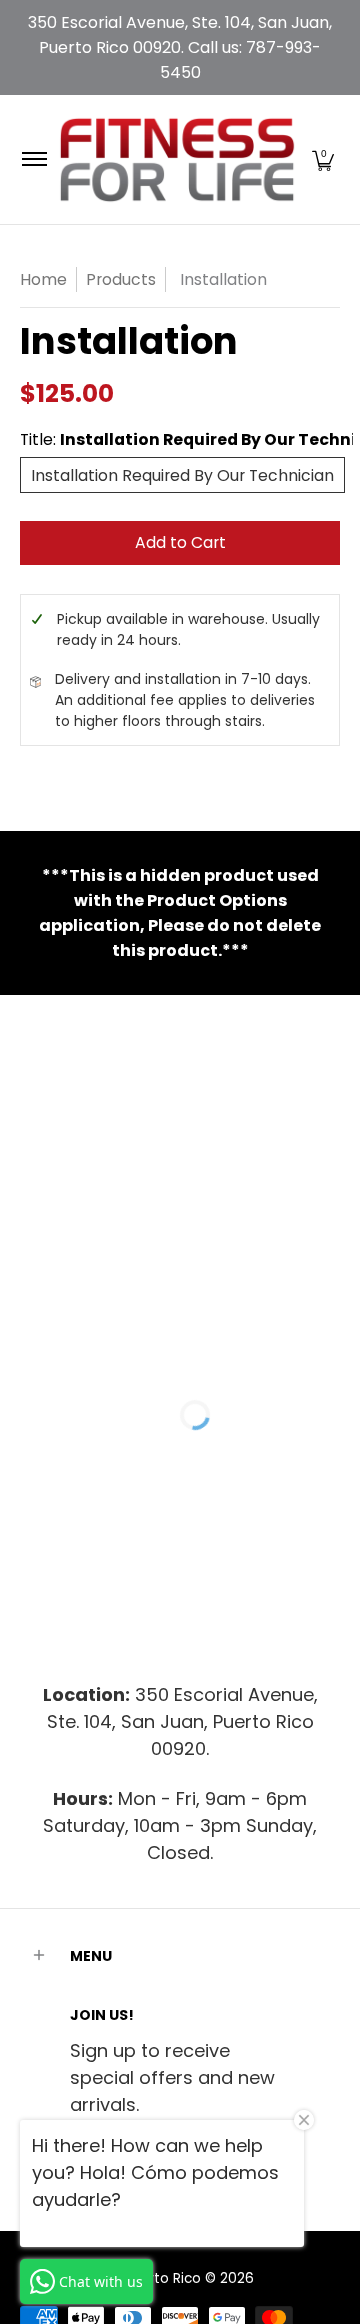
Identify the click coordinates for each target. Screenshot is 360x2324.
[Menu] (33, 159)
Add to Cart (180, 542)
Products (121, 279)
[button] (323, 159)
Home (43, 279)
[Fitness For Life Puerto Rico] (176, 159)
